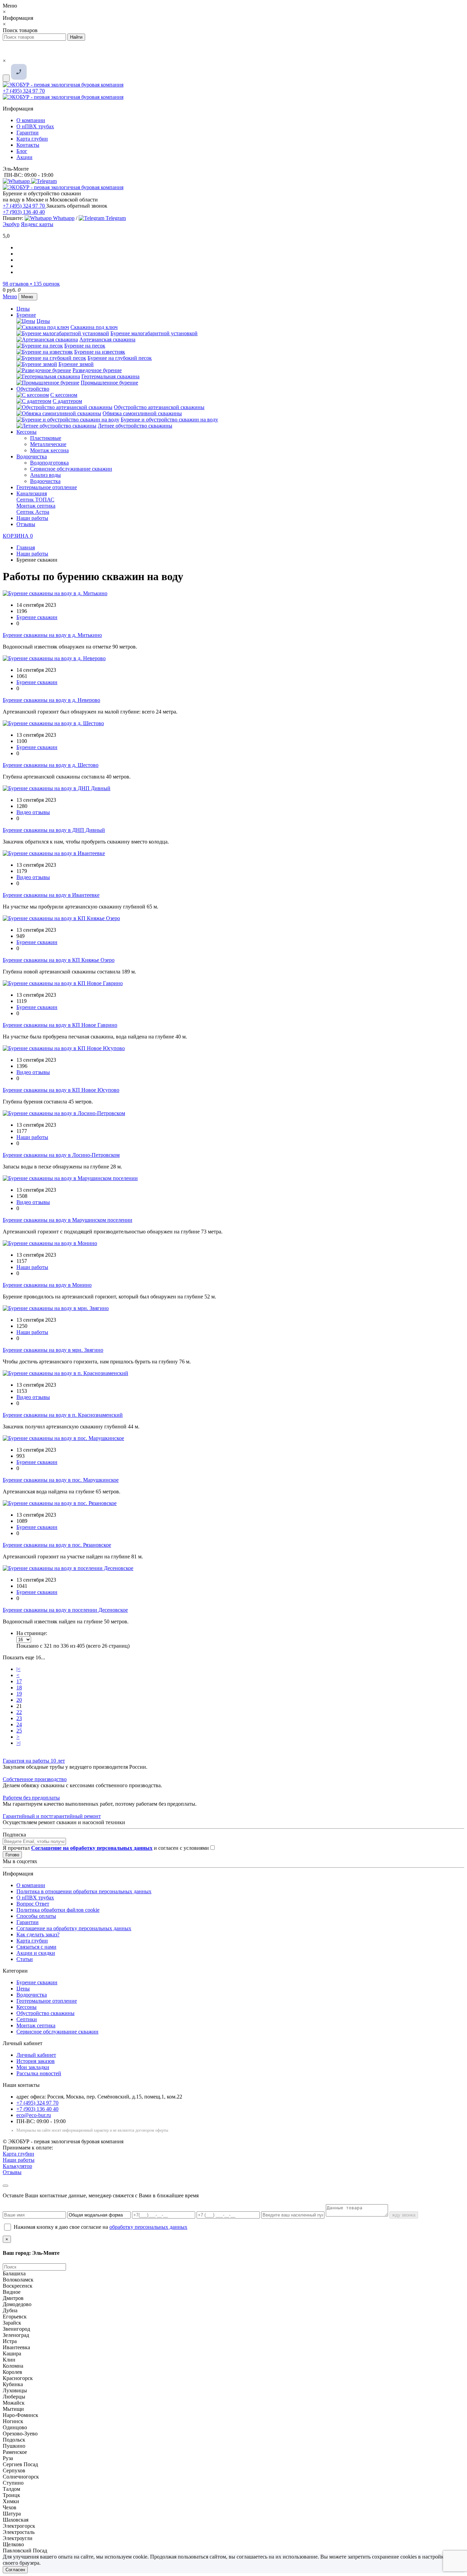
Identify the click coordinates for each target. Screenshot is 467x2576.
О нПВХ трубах (35, 126)
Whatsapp (63, 218)
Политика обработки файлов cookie (58, 1910)
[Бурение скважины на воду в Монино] (50, 1243)
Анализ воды (45, 475)
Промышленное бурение (109, 383)
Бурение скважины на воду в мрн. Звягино (53, 1350)
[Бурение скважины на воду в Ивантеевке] (54, 853)
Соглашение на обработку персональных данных (74, 1928)
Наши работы (32, 518)
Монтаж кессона (49, 450)
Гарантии (28, 133)
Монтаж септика (36, 506)
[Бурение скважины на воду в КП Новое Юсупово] (64, 1048)
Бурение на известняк (100, 352)
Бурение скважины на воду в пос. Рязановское (57, 1545)
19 (19, 1694)
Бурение (26, 315)
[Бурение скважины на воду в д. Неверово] (54, 658)
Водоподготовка (49, 463)
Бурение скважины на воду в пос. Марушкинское (61, 1480)
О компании (31, 120)
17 (19, 1681)
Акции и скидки (36, 1953)
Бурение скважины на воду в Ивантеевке (51, 895)
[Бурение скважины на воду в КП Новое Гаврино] (63, 983)
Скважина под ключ (94, 327)
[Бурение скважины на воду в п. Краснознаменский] (65, 1373)
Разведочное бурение (97, 370)
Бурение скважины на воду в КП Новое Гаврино (60, 1025)
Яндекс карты (37, 224)
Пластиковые (46, 438)
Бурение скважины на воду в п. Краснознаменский (63, 1415)
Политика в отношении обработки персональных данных (84, 1891)
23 (19, 1718)
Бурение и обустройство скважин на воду (169, 420)
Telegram (115, 218)
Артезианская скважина (107, 339)
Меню (10, 296)
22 (19, 1712)
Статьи (25, 1959)
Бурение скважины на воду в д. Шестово (51, 765)
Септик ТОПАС (35, 500)
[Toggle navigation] (6, 78)
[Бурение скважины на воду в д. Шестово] (53, 723)
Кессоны (26, 432)
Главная (26, 547)
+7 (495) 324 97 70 (24, 91)
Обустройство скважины (45, 2013)
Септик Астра (33, 512)
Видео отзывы (33, 812)
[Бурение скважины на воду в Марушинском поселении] (70, 1178)
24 (19, 1724)
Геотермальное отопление (47, 487)
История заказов (36, 2061)
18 (19, 1688)
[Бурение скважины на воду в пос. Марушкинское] (63, 1438)
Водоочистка (32, 456)
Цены (23, 309)
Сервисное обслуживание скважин (71, 469)
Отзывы (26, 524)
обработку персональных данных (148, 2227)
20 (19, 1700)
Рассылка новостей (39, 2073)
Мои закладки (33, 2067)
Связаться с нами (36, 1947)
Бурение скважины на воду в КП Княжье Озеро (59, 960)
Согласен (15, 2570)
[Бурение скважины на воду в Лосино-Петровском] (64, 1113)
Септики (27, 2019)
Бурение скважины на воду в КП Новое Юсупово (61, 1090)
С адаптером (67, 401)
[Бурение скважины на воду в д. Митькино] (55, 593)
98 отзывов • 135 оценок (31, 284)
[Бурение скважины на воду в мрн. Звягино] (56, 1308)
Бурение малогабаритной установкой (154, 333)
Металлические (48, 444)
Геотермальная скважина (110, 376)
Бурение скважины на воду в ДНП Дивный (54, 830)
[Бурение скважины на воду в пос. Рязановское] (60, 1503)
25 (19, 1731)
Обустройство (33, 389)
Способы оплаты (36, 1916)
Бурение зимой (76, 364)
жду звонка (404, 2215)
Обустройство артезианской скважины (159, 407)
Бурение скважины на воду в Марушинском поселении (68, 1220)
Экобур (11, 224)
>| (18, 1743)
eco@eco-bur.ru (34, 2115)
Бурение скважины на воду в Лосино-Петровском (61, 1155)
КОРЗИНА (18, 536)
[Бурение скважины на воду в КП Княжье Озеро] (61, 918)
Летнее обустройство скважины (135, 426)
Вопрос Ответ (33, 1904)
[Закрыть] (5, 2186)
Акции (24, 157)
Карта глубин (32, 139)
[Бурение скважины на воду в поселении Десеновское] (68, 1568)
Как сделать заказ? (38, 1934)
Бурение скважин (37, 617)
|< (18, 1669)
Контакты (28, 145)
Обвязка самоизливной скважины (142, 413)
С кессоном (64, 395)
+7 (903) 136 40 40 (24, 212)
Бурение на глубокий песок (120, 358)
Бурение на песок (85, 346)
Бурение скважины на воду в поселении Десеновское (65, 1610)
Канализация (32, 493)
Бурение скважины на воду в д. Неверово (51, 700)
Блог (22, 151)
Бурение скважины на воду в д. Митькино (52, 635)
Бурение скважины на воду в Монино (47, 1285)
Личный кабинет (36, 2055)
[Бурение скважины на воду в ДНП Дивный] (57, 788)
